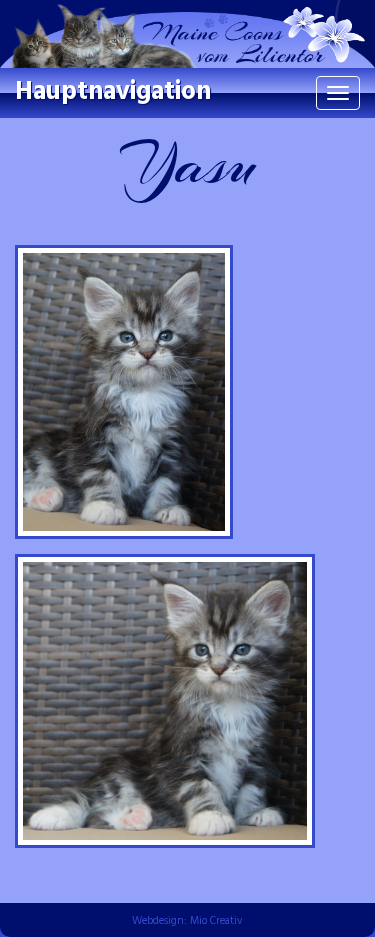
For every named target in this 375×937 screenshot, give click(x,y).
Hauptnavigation (113, 92)
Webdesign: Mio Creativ (187, 921)
